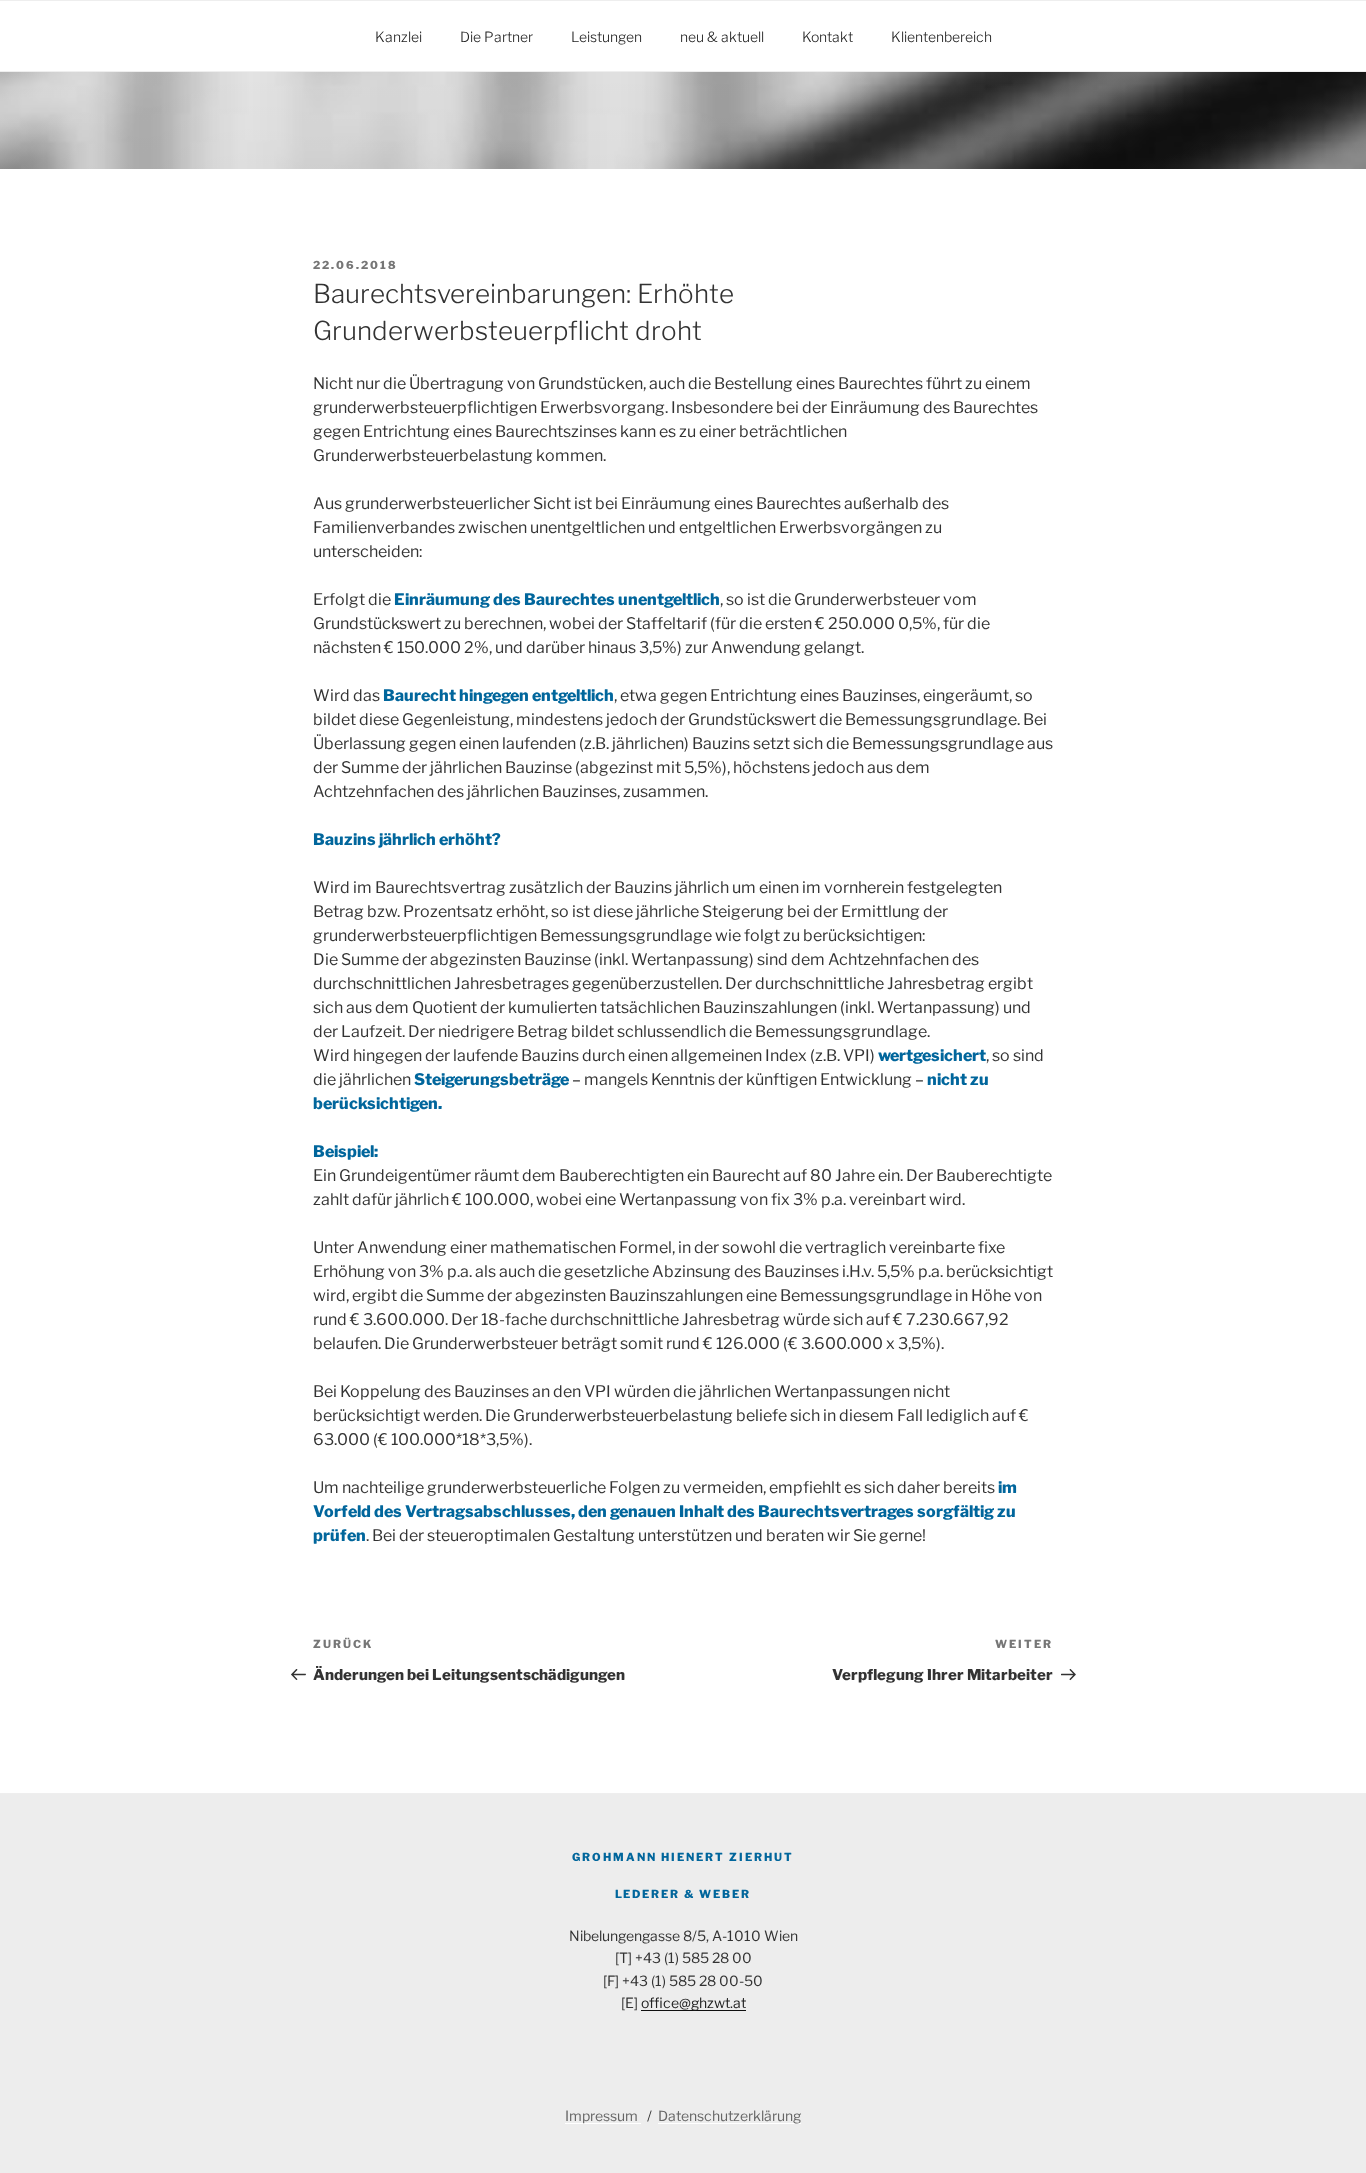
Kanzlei (398, 36)
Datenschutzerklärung (729, 2115)
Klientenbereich (941, 36)
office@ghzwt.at (693, 2002)
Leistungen (606, 36)
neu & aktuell (722, 36)
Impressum (603, 2115)
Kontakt (827, 36)
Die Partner (496, 36)
